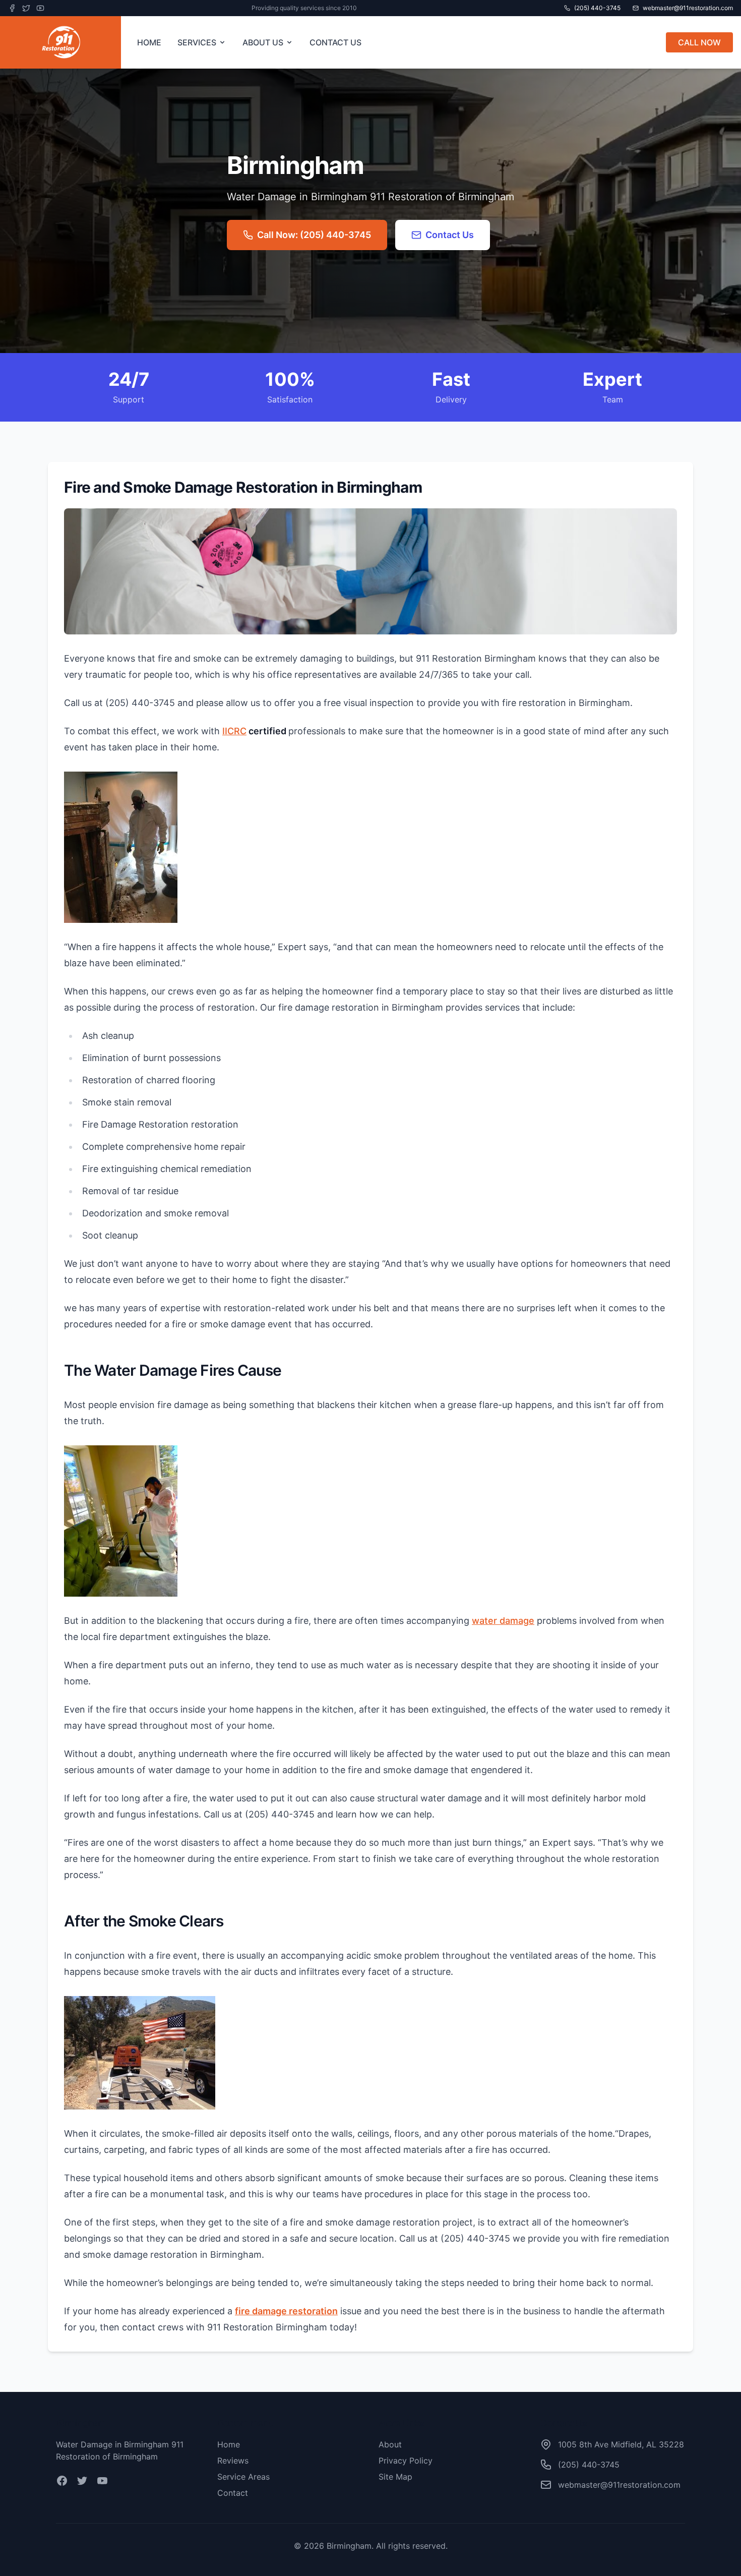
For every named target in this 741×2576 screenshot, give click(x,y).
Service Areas (243, 2477)
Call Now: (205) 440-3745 (314, 235)
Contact (233, 2493)
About (390, 2444)
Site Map (395, 2477)
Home (229, 2444)
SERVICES (197, 42)
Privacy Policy (406, 2461)
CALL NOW (699, 42)
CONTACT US (335, 42)
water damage (503, 1621)
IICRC (234, 731)
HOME (149, 42)
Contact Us (450, 235)
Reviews (233, 2461)
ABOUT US (263, 42)
